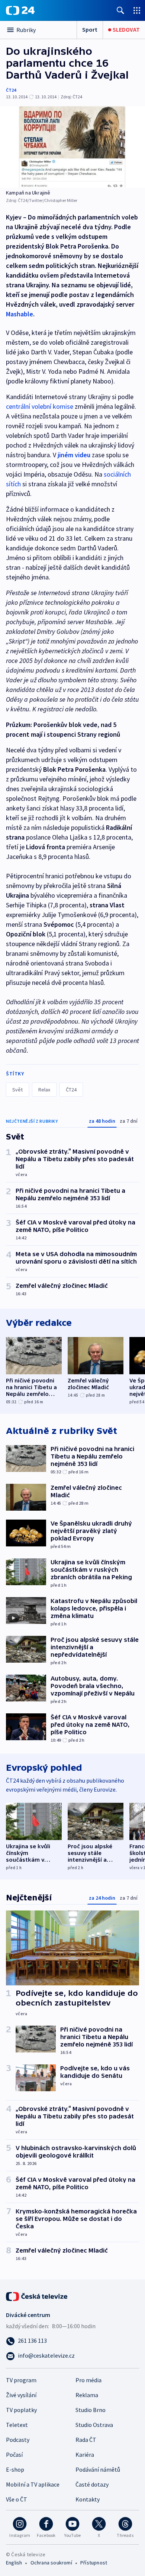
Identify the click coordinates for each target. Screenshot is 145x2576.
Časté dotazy (92, 2484)
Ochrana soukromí (51, 2563)
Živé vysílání (21, 2395)
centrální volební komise (40, 406)
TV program (21, 2380)
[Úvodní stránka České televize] (37, 2296)
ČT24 (11, 90)
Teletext (17, 2425)
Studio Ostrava (94, 2425)
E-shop (15, 2469)
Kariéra (85, 2455)
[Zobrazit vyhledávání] (120, 10)
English (14, 2563)
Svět (17, 1090)
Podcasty (18, 2440)
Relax (44, 1090)
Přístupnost (94, 2563)
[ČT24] (20, 10)
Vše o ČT (17, 2499)
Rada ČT (86, 2440)
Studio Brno (91, 2410)
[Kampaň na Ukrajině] (72, 147)
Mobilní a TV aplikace (33, 2484)
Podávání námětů (98, 2469)
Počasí (14, 2455)
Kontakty (88, 2499)
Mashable (20, 314)
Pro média (88, 2380)
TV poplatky (21, 2410)
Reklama (87, 2395)
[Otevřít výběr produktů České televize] (137, 10)
